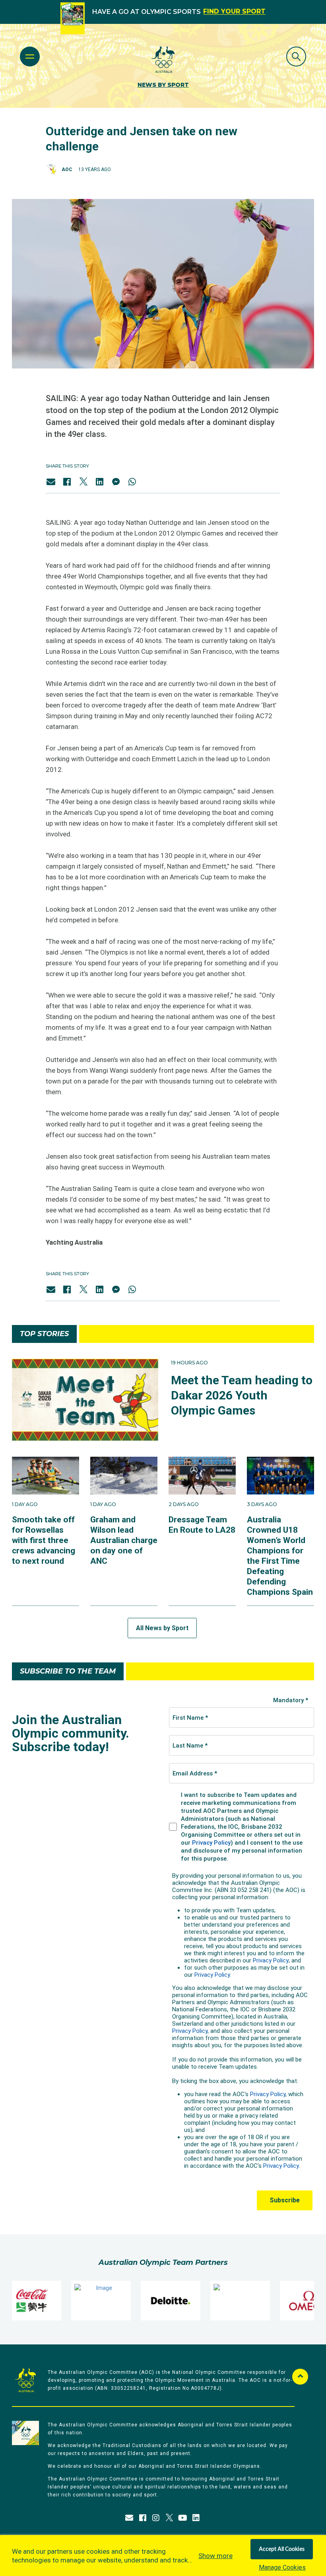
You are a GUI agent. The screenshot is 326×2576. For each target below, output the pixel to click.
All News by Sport (162, 1628)
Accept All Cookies (282, 2549)
